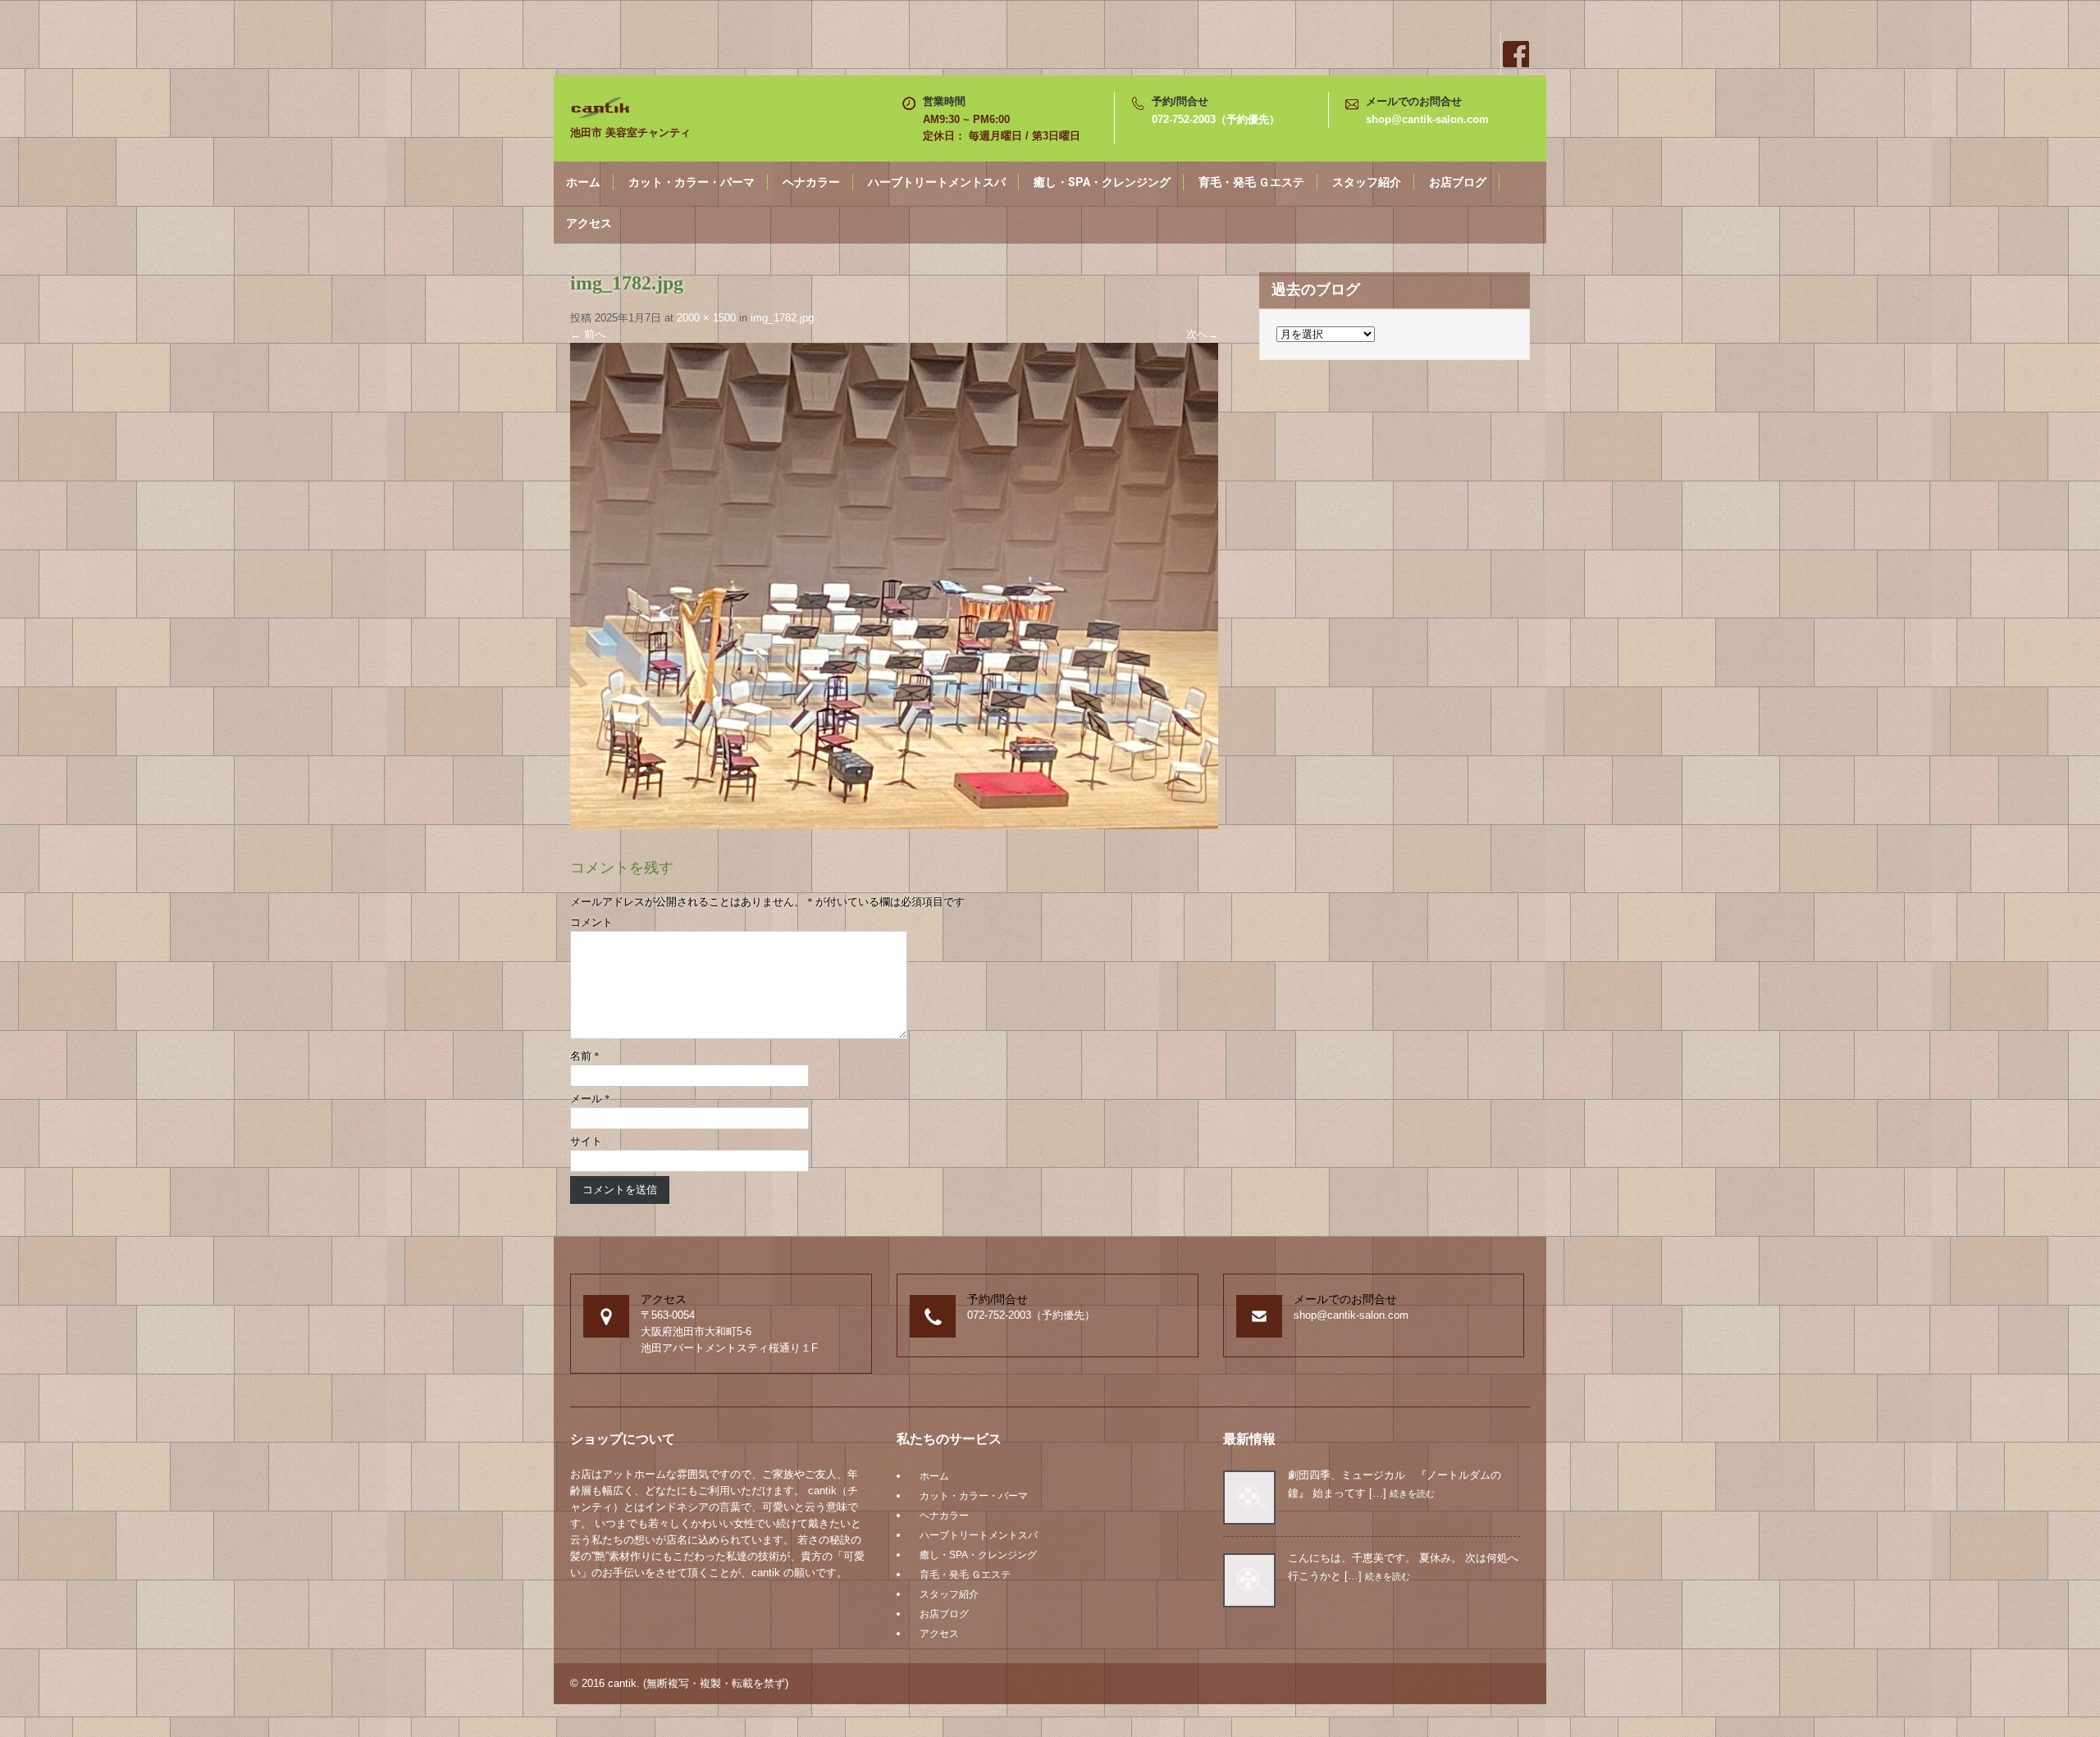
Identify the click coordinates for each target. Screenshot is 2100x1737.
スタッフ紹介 (1367, 182)
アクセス (589, 223)
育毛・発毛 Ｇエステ (1251, 182)
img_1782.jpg (782, 318)
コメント (591, 922)
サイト (586, 1141)
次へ (1202, 334)
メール (590, 1099)
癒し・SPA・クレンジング (1102, 182)
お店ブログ (1458, 182)
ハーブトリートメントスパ (937, 182)
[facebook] (1515, 54)
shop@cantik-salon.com (1427, 119)
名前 (585, 1056)
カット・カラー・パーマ (692, 182)
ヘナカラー (811, 182)
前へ (588, 334)
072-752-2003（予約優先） (1216, 119)
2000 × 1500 (706, 318)
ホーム (583, 182)
